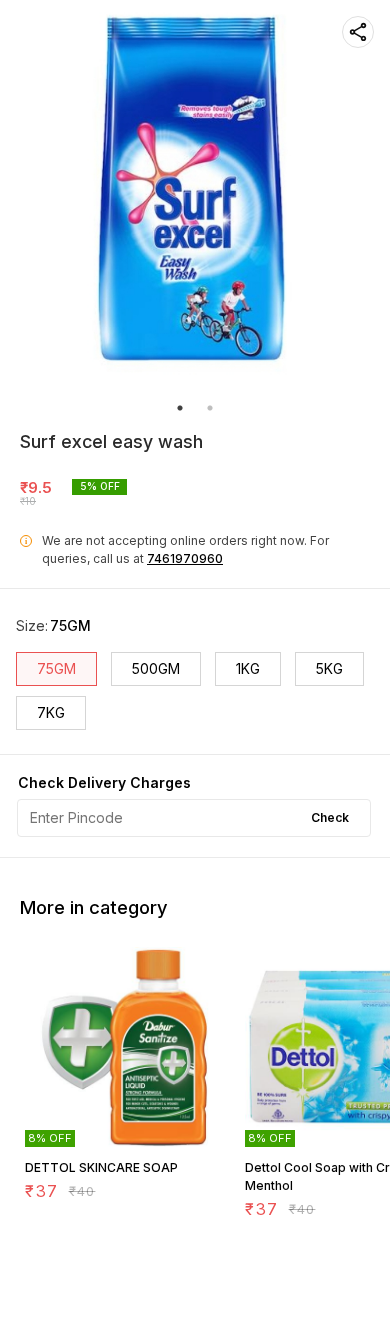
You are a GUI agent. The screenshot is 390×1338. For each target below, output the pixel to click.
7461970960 (185, 558)
